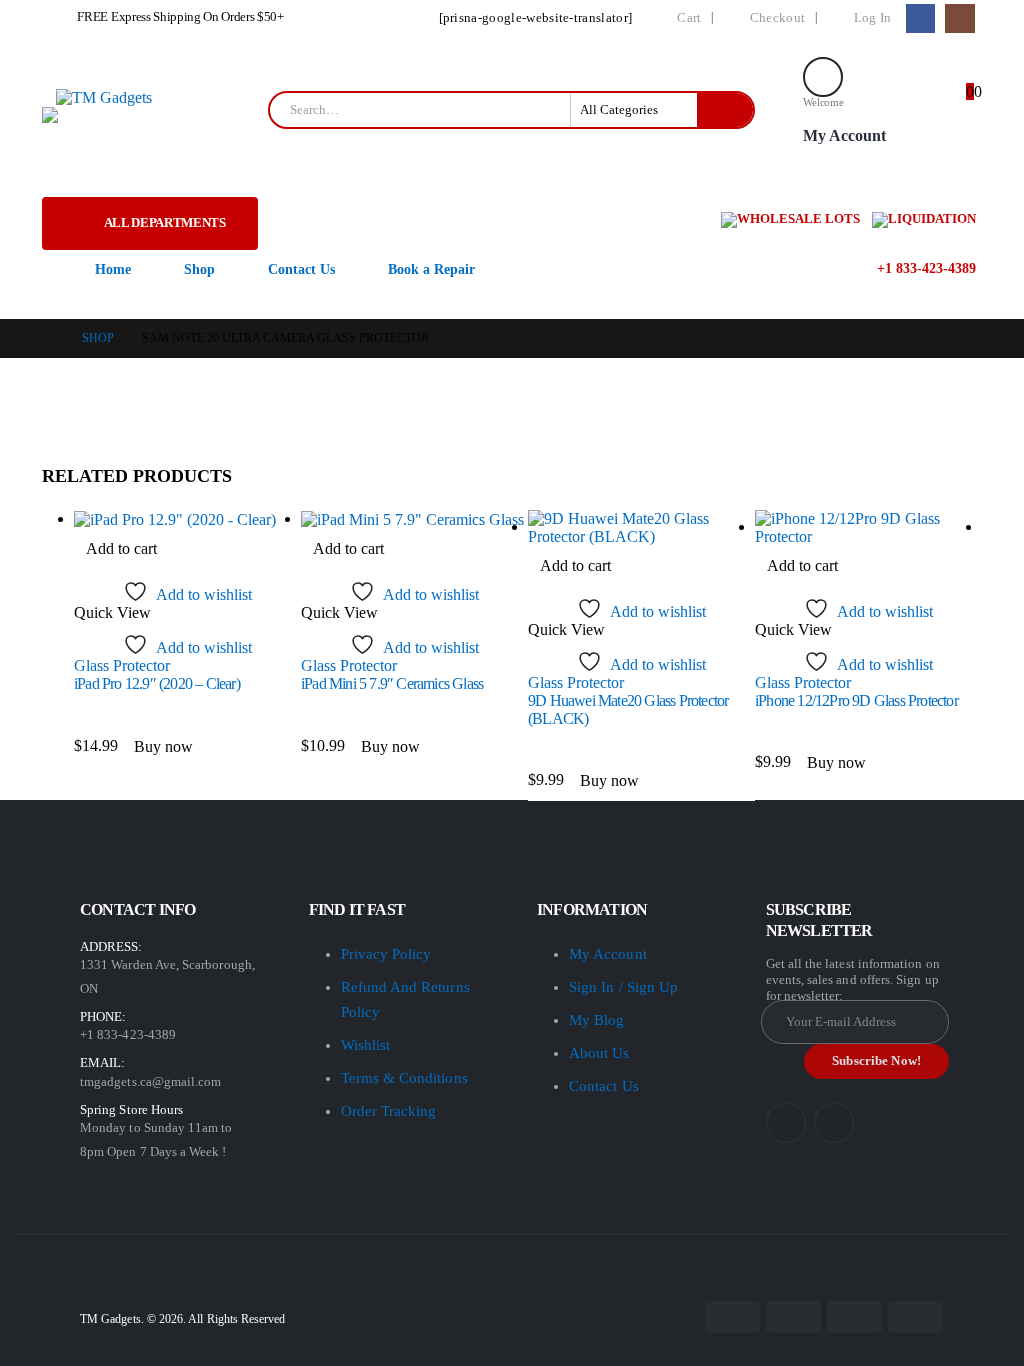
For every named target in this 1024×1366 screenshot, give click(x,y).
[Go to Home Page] (48, 338)
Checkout (778, 18)
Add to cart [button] (121, 548)
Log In (873, 18)
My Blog (596, 1020)
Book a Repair (431, 269)
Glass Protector (122, 665)
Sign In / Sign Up (623, 987)
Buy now (163, 746)
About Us (599, 1053)
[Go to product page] (187, 519)
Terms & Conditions (404, 1078)
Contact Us (301, 269)
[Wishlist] (916, 110)
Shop (199, 269)
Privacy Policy (386, 954)
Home (113, 269)
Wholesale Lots (798, 218)
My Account (608, 954)
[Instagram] (959, 18)
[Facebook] (920, 18)
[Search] (725, 110)
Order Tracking (389, 1111)
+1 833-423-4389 (924, 268)
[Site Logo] (104, 97)
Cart (689, 18)
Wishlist (366, 1045)
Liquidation (932, 218)
